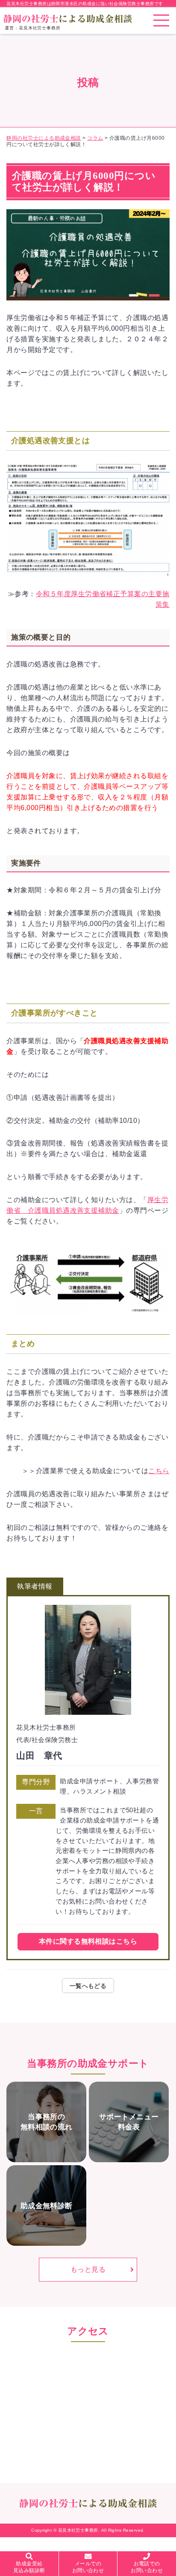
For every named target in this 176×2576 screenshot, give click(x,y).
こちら (159, 1471)
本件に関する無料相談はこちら (88, 1941)
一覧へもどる (88, 1986)
